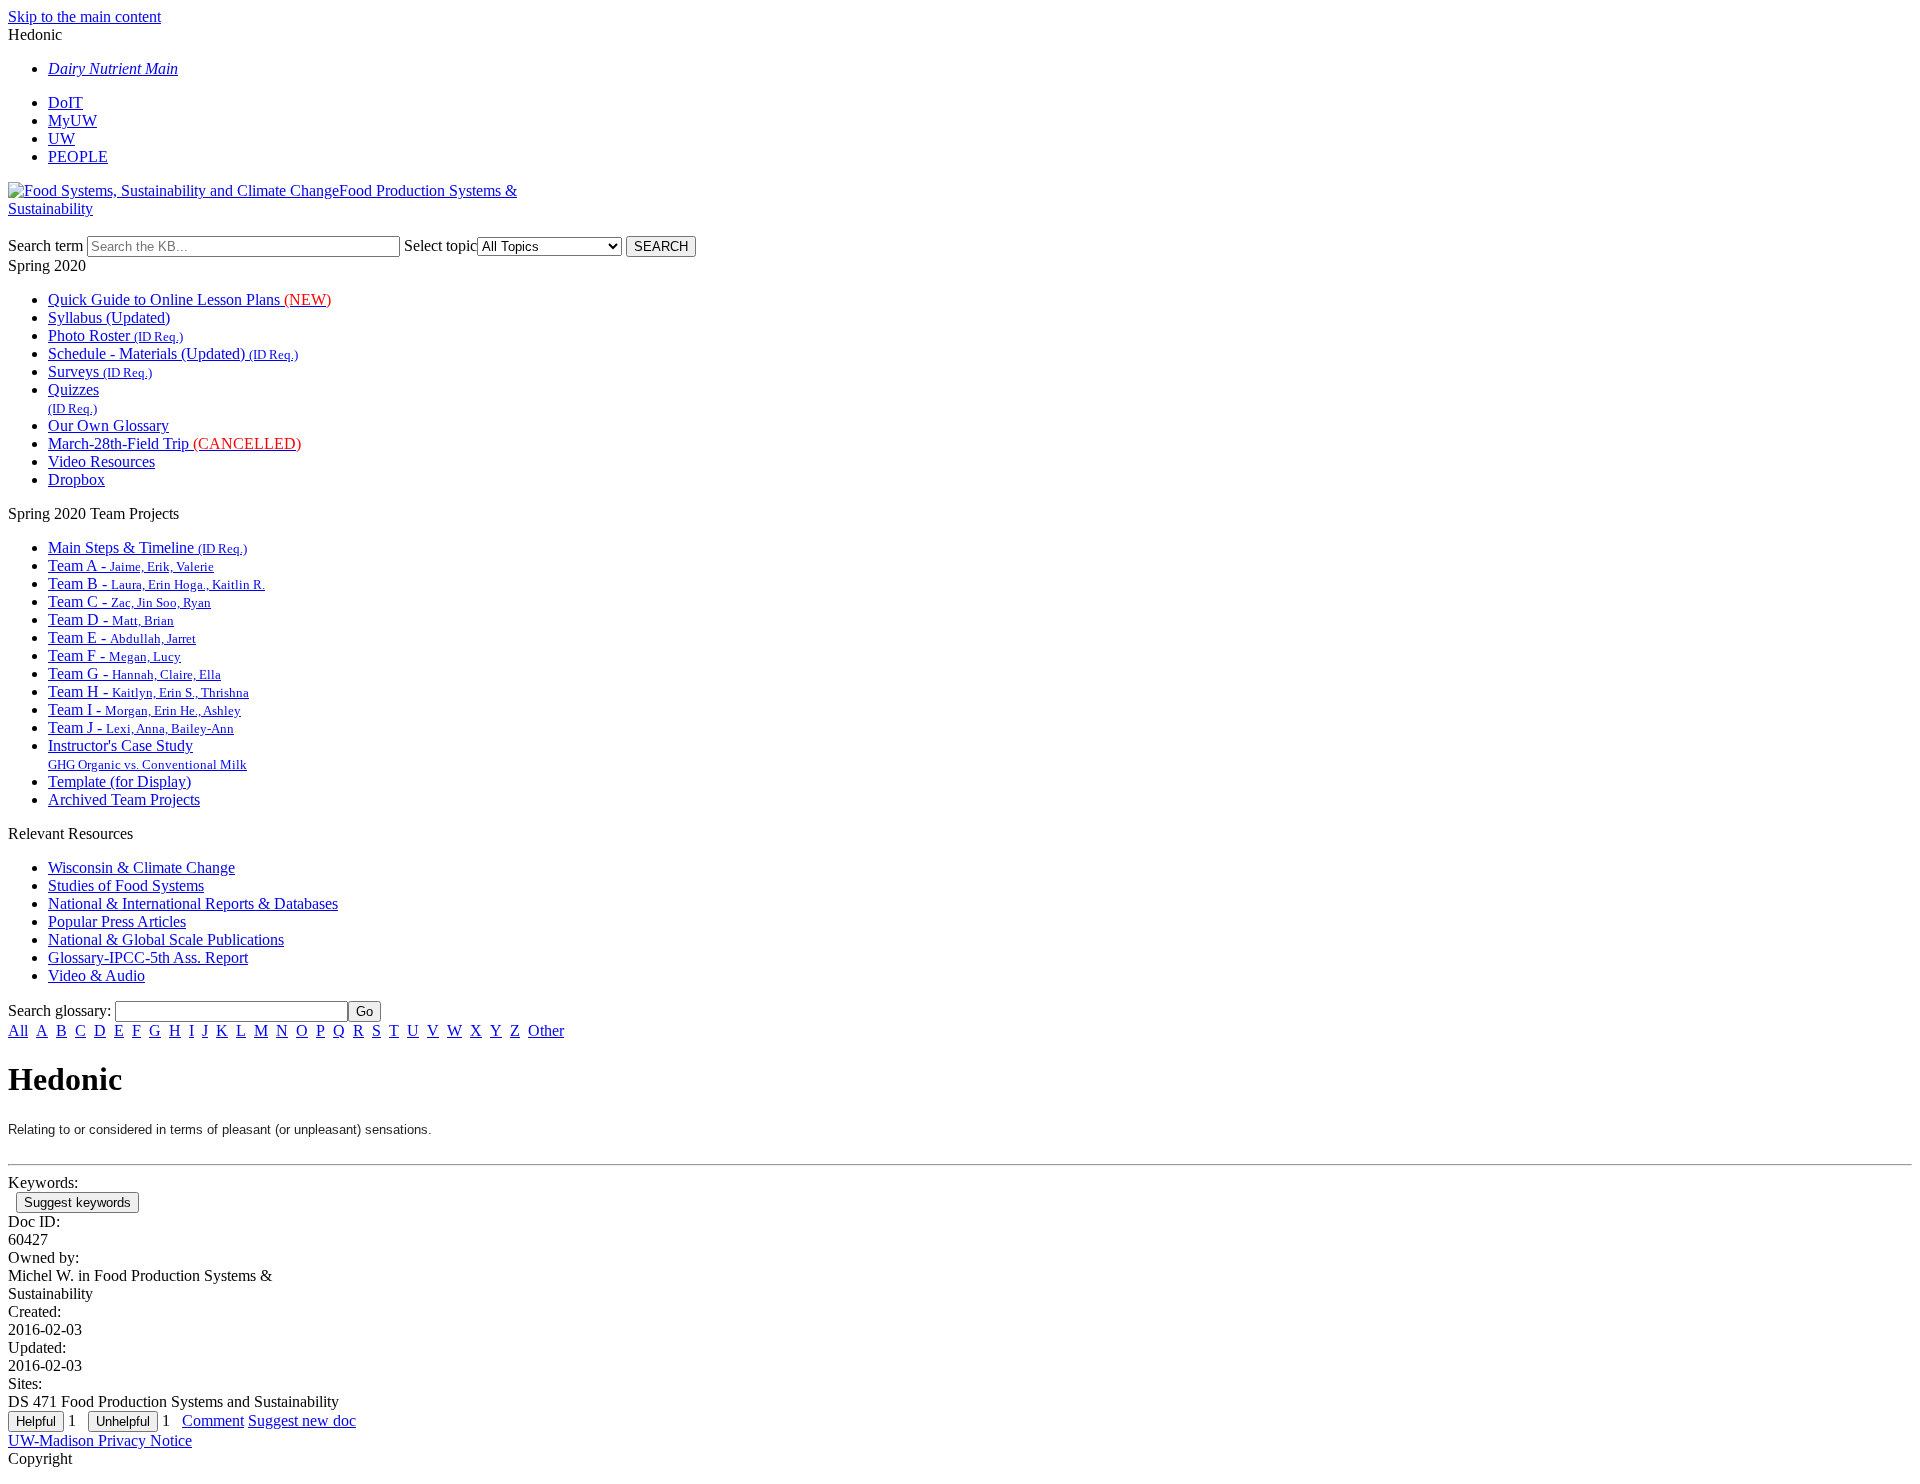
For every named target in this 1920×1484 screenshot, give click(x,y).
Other (546, 1030)
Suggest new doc (302, 1420)
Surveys (100, 371)
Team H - (148, 691)
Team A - (131, 565)
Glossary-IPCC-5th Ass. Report (148, 957)
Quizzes (73, 398)
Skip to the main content (84, 16)
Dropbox (76, 479)
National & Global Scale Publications (166, 939)
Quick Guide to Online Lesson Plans (189, 299)
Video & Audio (96, 975)
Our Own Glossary (108, 425)
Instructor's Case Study (147, 754)
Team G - (134, 673)
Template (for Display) (119, 781)
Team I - (144, 709)
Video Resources (101, 461)
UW (61, 138)
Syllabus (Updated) (109, 317)
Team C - (129, 601)
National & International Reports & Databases (193, 903)
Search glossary (57, 1010)
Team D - (111, 619)
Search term (45, 245)
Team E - (122, 637)
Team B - (156, 583)
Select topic (440, 245)
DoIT (65, 102)
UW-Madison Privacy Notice (100, 1440)
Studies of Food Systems (126, 885)
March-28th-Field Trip (174, 443)
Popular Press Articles (117, 921)
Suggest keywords (77, 1202)
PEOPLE (78, 156)
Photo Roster (115, 335)
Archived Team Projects (124, 799)
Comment (213, 1420)
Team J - (141, 727)
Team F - (114, 655)
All (18, 1030)
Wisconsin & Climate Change (141, 867)
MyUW (72, 120)
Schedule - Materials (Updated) (173, 353)
